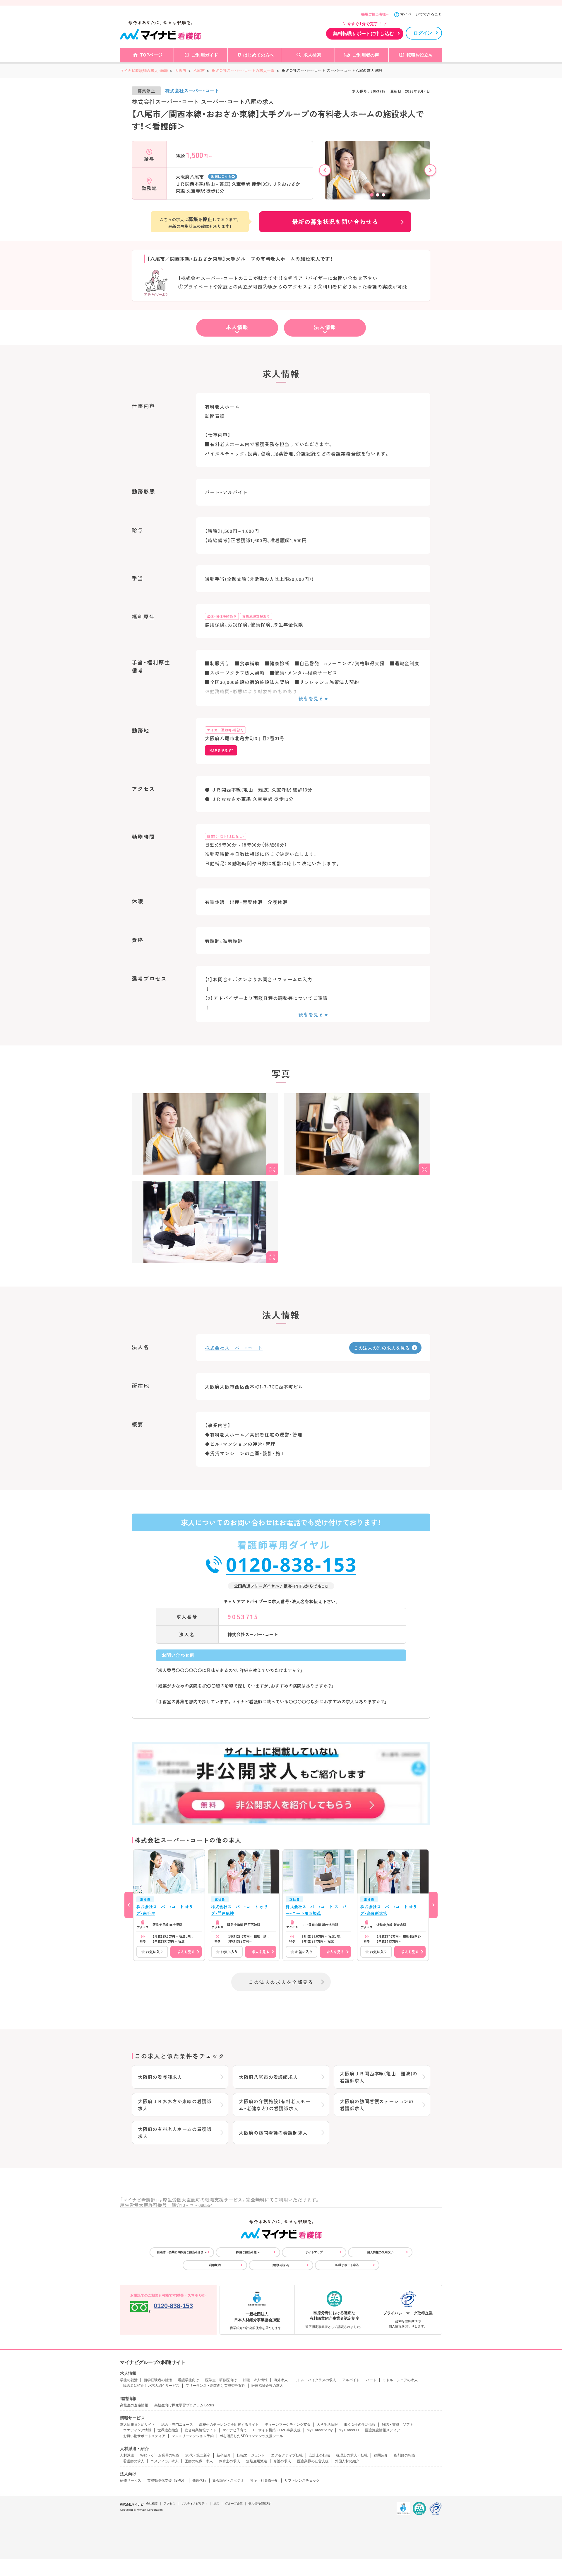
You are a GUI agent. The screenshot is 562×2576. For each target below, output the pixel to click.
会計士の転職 (319, 2455)
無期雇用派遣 (257, 2461)
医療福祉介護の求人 (267, 2386)
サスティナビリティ (194, 2504)
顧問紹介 (381, 2455)
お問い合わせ (281, 2265)
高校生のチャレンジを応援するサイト (229, 2425)
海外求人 (281, 2380)
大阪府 (180, 70)
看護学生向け (189, 2380)
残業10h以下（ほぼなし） (226, 836)
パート (371, 2380)
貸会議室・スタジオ (228, 2481)
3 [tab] (383, 195)
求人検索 (312, 55)
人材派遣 (127, 2455)
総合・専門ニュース (177, 2425)
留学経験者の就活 (158, 2380)
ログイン (423, 33)
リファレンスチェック (302, 2481)
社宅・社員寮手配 (264, 2481)
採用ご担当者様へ (375, 14)
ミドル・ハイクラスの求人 (315, 2380)
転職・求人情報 (255, 2380)
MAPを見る (219, 750)
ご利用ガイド (205, 55)
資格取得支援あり (256, 616)
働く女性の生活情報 (360, 2425)
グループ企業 (234, 2504)
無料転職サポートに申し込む (364, 34)
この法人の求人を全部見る (281, 1982)
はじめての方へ (259, 55)
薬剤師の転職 (405, 2455)
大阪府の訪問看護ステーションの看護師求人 (377, 2105)
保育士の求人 (229, 2461)
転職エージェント (251, 2455)
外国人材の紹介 (347, 2461)
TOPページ (151, 55)
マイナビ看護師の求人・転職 (144, 70)
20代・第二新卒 (198, 2455)
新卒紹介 (224, 2455)
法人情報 (325, 327)
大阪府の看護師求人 (160, 2077)
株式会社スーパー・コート (192, 91)
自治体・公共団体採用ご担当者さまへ (182, 2252)
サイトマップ (314, 2252)
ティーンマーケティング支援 (288, 2425)
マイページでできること (421, 14)
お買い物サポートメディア (144, 2436)
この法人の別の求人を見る (382, 1348)
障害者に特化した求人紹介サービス (151, 2386)
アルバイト (351, 2380)
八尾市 (199, 70)
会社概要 (152, 2504)
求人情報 (237, 327)
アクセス (169, 2504)
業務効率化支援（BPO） (167, 2481)
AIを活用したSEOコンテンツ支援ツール (251, 2436)
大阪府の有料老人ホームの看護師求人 (175, 2133)
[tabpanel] (378, 176)
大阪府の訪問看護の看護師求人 (273, 2133)
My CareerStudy (320, 2430)
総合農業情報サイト (201, 2430)
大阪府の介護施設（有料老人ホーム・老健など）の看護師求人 (275, 2105)
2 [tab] (378, 195)
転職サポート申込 (347, 2265)
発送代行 (199, 2481)
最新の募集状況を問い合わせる (335, 222)
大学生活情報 (327, 2425)
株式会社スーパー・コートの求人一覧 (243, 70)
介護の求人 (282, 2461)
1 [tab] (372, 195)
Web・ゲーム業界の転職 (160, 2455)
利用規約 (215, 2265)
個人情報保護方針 (260, 2504)
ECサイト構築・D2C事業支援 (277, 2430)
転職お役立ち (420, 55)
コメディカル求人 (165, 2461)
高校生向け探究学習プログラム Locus (184, 2405)
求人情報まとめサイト (138, 2425)
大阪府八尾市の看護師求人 (268, 2077)
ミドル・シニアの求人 (400, 2380)
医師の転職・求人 (199, 2461)
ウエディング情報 (137, 2430)
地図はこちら (221, 176)
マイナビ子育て (235, 2430)
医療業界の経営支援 (313, 2461)
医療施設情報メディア (383, 2430)
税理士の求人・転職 (352, 2455)
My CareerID (349, 2430)
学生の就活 (129, 2380)
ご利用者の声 (366, 55)
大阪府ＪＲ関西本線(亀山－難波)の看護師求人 (379, 2077)
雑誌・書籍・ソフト (397, 2425)
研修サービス (131, 2481)
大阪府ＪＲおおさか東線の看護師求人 (175, 2105)
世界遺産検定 (168, 2430)
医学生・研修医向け (221, 2380)
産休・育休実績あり (222, 616)
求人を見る (186, 1952)
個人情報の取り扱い (380, 2252)
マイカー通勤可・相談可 (225, 730)
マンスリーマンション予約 (193, 2436)
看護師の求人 (134, 2461)
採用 (216, 2504)
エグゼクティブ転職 (287, 2455)
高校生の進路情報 (134, 2405)
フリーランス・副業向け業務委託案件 (215, 2386)
